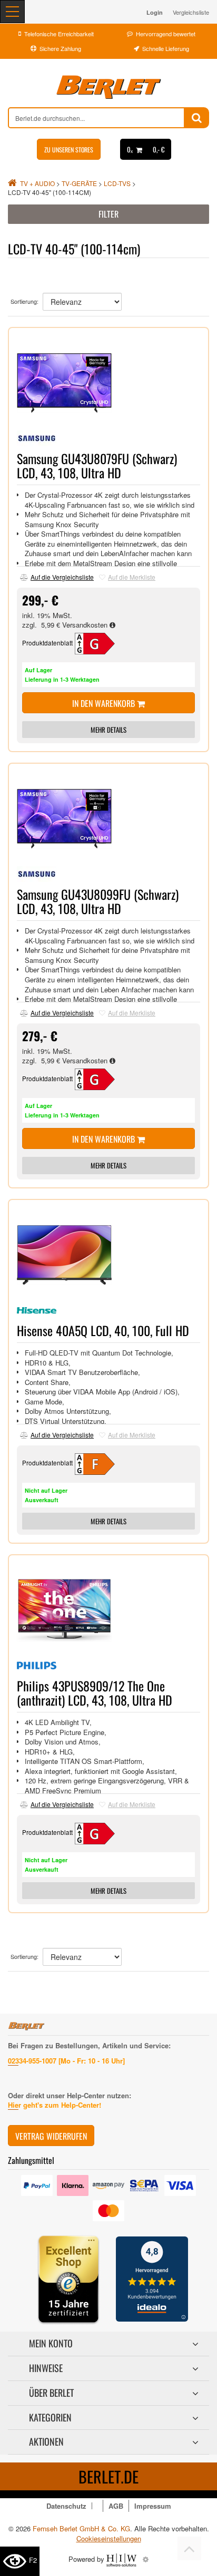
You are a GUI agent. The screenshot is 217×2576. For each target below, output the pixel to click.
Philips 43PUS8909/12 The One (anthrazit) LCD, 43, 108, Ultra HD (95, 1692)
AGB (116, 2506)
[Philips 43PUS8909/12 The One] (101, 1832)
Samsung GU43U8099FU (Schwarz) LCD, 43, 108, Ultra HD (98, 901)
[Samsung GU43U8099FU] (101, 1078)
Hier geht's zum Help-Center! (55, 2105)
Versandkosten (86, 625)
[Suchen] (197, 118)
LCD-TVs (117, 183)
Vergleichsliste (191, 12)
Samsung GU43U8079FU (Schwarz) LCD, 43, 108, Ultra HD (97, 465)
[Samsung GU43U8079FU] (101, 643)
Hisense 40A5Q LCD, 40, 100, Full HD (103, 1330)
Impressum (153, 2506)
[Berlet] (108, 87)
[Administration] (146, 2559)
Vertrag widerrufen (51, 2136)
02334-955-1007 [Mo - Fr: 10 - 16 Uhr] (66, 2061)
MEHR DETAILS (108, 730)
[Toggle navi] (12, 12)
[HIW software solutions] (122, 2559)
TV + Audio (37, 183)
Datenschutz (66, 2506)
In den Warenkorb (105, 703)
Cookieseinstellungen (109, 2539)
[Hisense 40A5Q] (101, 1463)
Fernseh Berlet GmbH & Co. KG (81, 2528)
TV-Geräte (79, 183)
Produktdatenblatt (47, 643)
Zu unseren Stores (69, 150)
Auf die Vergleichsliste (62, 577)
